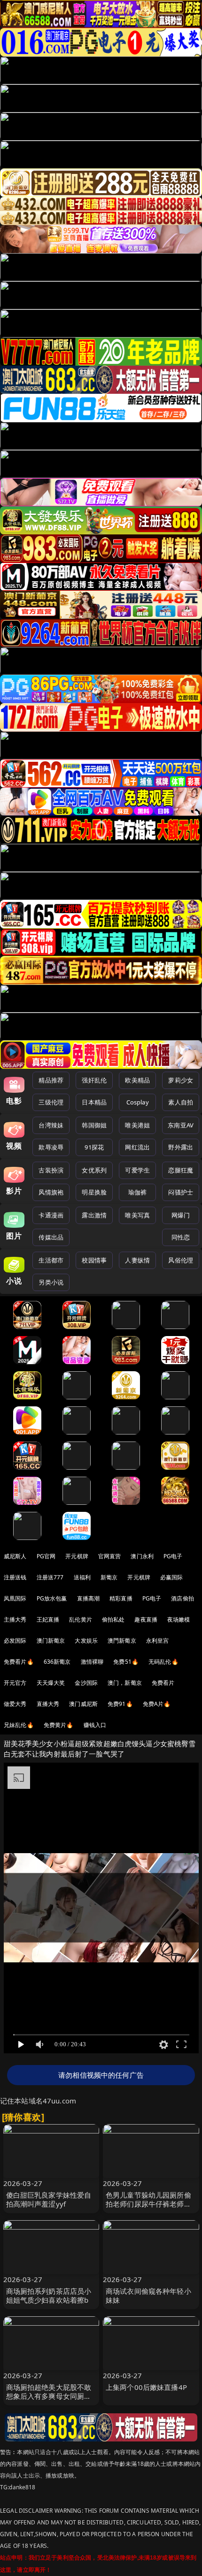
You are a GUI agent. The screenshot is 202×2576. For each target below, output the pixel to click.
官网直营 (110, 1556)
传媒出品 (51, 1237)
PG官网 (46, 1556)
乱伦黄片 (81, 1619)
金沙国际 (86, 1683)
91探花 (94, 1147)
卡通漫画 (51, 1215)
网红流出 (137, 1147)
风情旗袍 (51, 1192)
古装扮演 (51, 1170)
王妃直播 (48, 1619)
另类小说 (51, 1282)
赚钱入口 (95, 1725)
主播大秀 (15, 1619)
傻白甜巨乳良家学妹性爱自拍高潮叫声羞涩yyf (49, 2199)
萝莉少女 (181, 1080)
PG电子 (173, 1556)
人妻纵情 (137, 1260)
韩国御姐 (94, 1125)
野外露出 (181, 1147)
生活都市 (51, 1260)
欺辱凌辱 (51, 1147)
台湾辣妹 (51, 1125)
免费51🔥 (126, 1662)
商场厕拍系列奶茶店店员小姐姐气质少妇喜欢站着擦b (49, 2295)
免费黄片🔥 (59, 1725)
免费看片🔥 (19, 1662)
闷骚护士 (181, 1192)
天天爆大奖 (51, 1683)
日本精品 (94, 1102)
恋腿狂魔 (181, 1170)
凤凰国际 (15, 1598)
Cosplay (138, 1102)
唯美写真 (137, 1215)
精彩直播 (121, 1598)
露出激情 (94, 1215)
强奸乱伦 (94, 1080)
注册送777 (50, 1577)
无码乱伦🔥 (163, 1662)
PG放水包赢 (52, 1598)
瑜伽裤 (137, 1192)
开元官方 (15, 1683)
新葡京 (109, 1577)
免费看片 (163, 1683)
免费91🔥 (120, 1704)
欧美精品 (137, 1080)
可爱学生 (137, 1170)
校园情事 (94, 1260)
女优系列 (94, 1170)
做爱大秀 (15, 1704)
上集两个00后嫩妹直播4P (146, 2387)
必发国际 (15, 1641)
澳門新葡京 (122, 1641)
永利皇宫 (158, 1641)
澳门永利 (142, 1556)
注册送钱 (15, 1577)
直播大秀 (48, 1704)
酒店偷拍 (183, 1598)
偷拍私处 (113, 1619)
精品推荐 (51, 1080)
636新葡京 (57, 1662)
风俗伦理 (181, 1260)
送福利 (82, 1577)
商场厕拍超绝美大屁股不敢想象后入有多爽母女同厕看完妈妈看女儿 (49, 2396)
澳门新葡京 (51, 1641)
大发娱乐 (86, 1641)
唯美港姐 (137, 1125)
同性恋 (181, 1237)
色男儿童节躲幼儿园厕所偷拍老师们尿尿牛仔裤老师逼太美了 (148, 2204)
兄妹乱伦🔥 (19, 1725)
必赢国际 (172, 1577)
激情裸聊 (92, 1662)
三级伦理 (51, 1102)
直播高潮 (89, 1598)
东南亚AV (181, 1125)
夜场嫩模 (179, 1619)
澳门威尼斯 (83, 1704)
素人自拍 (181, 1102)
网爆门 (181, 1215)
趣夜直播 (146, 1619)
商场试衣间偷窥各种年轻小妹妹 (148, 2295)
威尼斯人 (15, 1556)
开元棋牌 (77, 1556)
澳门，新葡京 (125, 1683)
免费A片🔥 (157, 1704)
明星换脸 (94, 1192)
